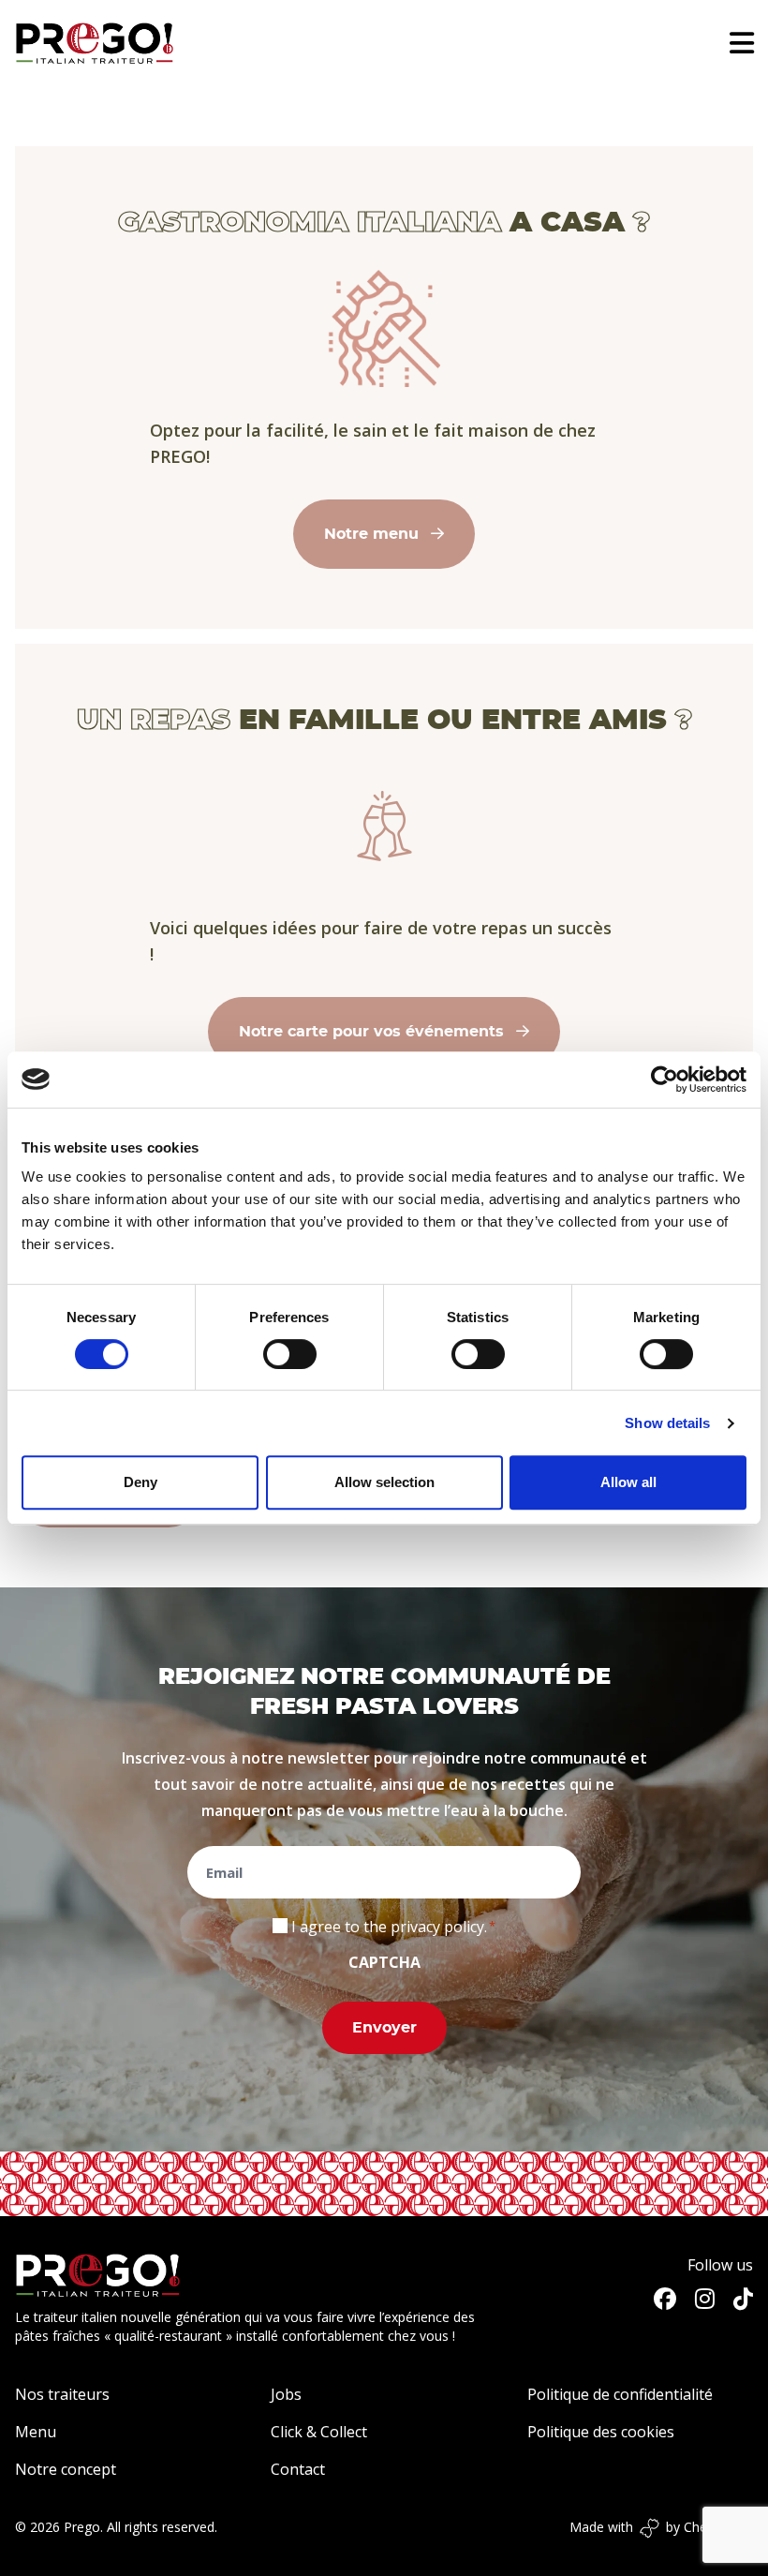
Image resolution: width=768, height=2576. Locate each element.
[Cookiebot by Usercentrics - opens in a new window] (665, 1080)
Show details (667, 1423)
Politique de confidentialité (620, 2394)
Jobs (286, 2394)
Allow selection (384, 1482)
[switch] (290, 1354)
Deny (140, 1482)
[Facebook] (665, 2299)
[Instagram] (705, 2299)
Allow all (628, 1482)
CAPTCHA (384, 1962)
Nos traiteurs (62, 2394)
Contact (298, 2469)
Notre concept (66, 2469)
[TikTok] (743, 2299)
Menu (36, 2432)
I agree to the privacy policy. (389, 1927)
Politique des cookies (601, 2432)
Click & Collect (319, 2432)
